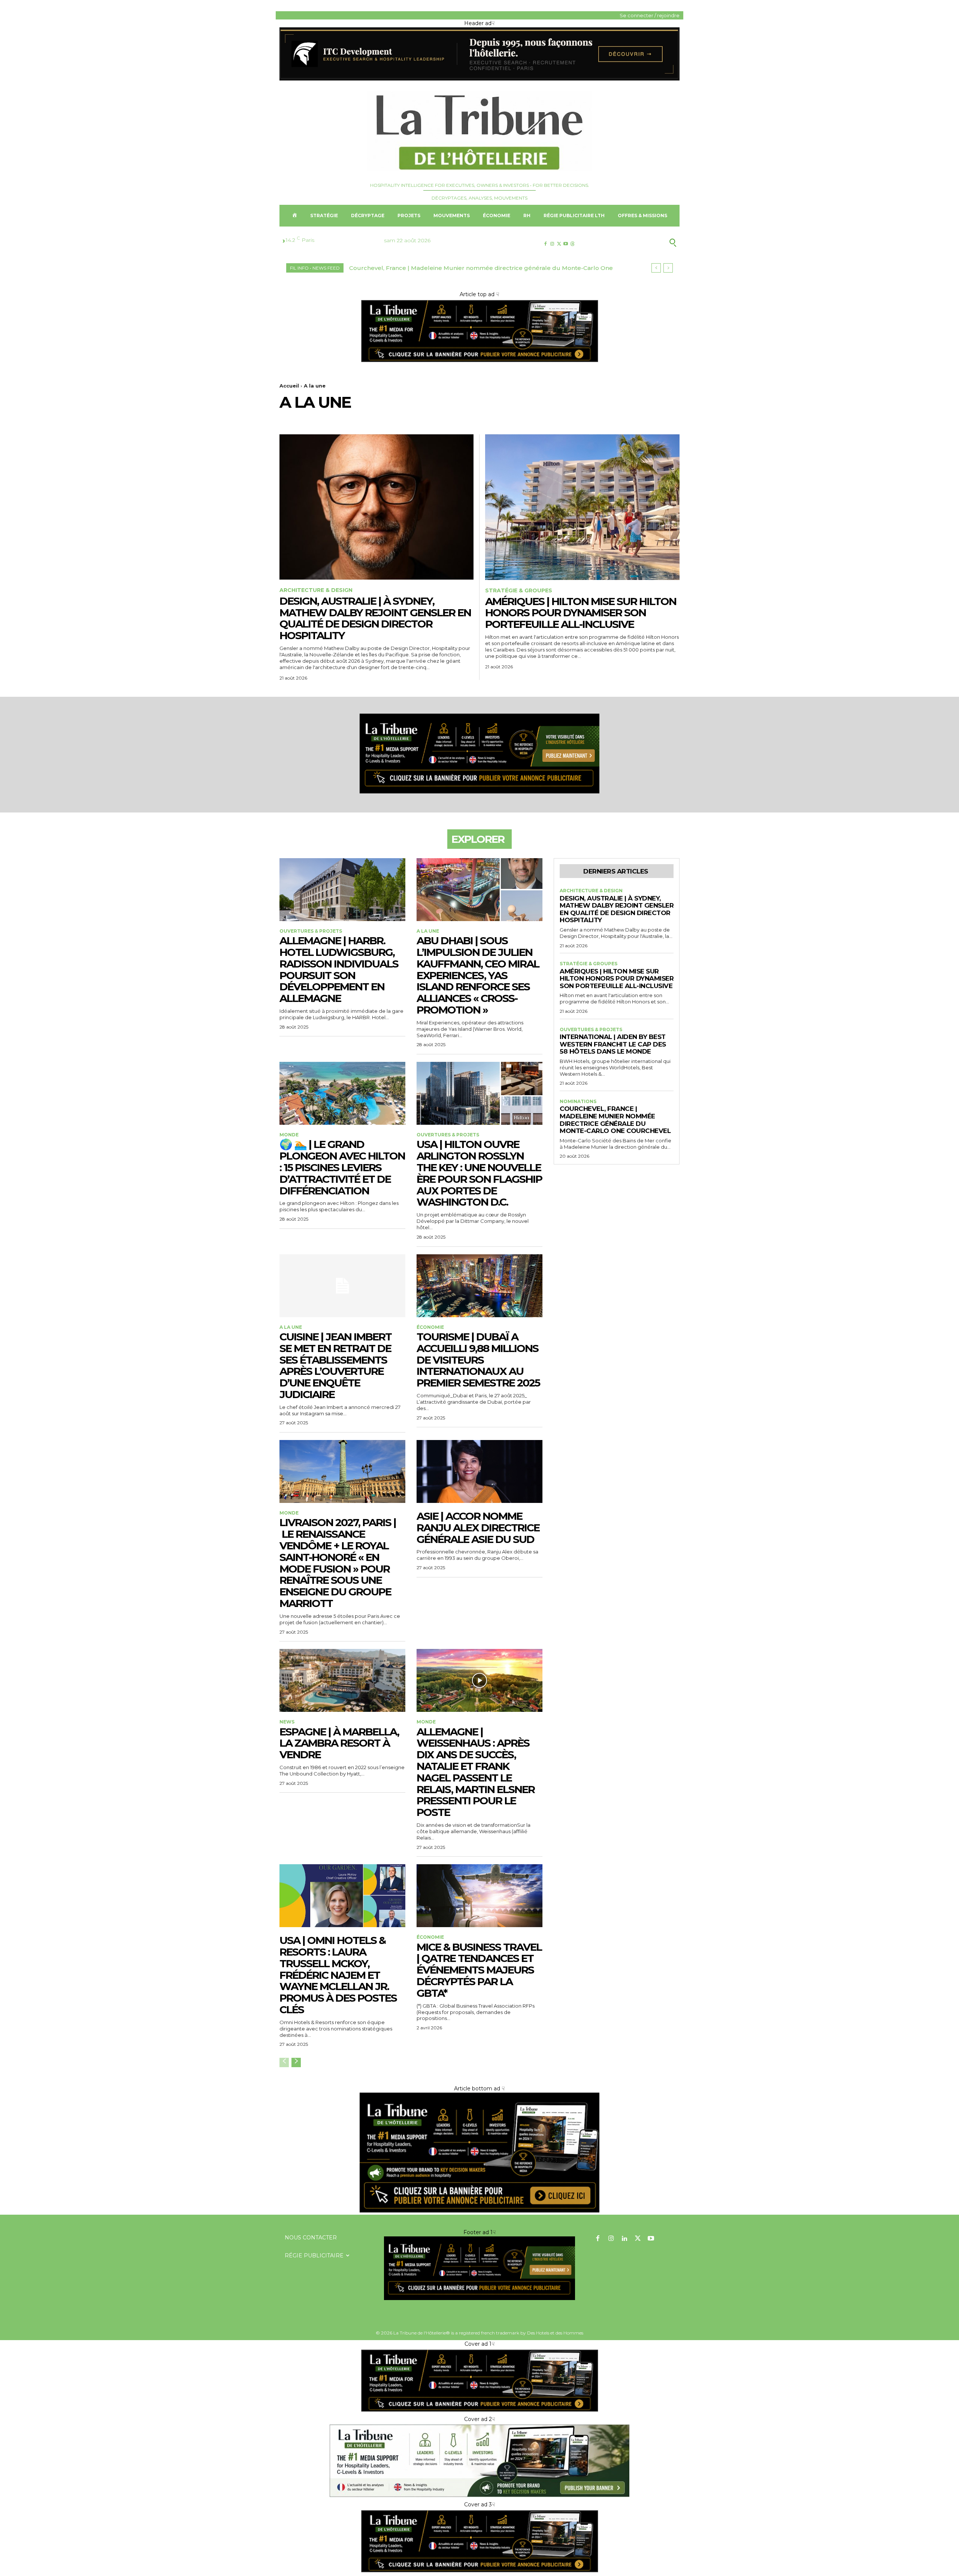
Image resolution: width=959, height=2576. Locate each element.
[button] (636, 243)
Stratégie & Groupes (519, 591)
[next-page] (296, 2062)
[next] (668, 268)
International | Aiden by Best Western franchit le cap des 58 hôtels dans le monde (613, 1044)
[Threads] (573, 244)
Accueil (289, 386)
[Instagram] (552, 244)
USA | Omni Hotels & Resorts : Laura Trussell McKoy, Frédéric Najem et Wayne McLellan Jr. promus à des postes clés (338, 1975)
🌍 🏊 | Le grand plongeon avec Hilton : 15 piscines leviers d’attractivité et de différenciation (342, 1167)
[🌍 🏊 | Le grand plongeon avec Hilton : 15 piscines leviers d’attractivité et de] (342, 1093)
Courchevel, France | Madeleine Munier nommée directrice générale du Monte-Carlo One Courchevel (615, 1120)
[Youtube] (566, 244)
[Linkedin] (624, 2239)
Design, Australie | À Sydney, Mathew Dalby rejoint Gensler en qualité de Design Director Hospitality (375, 618)
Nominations (578, 1102)
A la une (428, 931)
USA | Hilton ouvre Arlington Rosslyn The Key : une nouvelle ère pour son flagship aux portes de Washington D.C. (479, 1173)
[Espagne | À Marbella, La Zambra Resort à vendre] (342, 1680)
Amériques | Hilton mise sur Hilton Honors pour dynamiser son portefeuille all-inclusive (581, 613)
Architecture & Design (316, 590)
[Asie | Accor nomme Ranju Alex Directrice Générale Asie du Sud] (479, 1471)
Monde (289, 1135)
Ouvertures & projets (311, 931)
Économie (430, 1327)
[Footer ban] (479, 2268)
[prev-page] (284, 2062)
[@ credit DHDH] (479, 79)
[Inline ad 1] (479, 2497)
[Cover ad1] (479, 2211)
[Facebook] (545, 244)
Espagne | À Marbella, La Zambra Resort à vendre (339, 1743)
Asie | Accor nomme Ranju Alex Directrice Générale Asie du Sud (478, 1528)
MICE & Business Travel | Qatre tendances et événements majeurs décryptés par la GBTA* (479, 1970)
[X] (559, 244)
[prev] (656, 268)
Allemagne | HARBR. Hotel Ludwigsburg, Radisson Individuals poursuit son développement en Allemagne (339, 969)
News (287, 1722)
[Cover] (479, 362)
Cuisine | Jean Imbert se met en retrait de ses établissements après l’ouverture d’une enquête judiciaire (335, 1366)
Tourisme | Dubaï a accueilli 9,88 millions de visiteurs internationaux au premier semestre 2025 (478, 1360)
